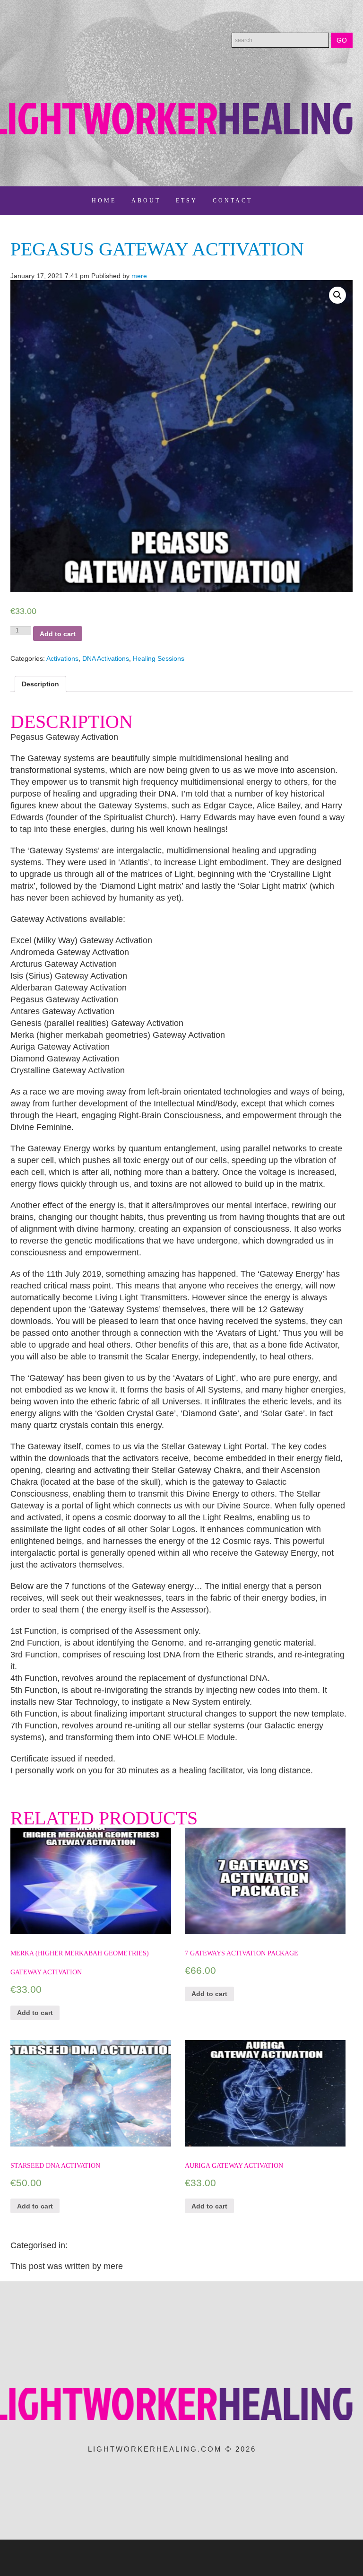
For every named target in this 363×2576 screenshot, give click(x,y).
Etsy (187, 201)
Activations (62, 658)
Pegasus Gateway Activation (157, 249)
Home (104, 201)
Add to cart (58, 634)
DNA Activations (106, 658)
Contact (233, 201)
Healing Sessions (159, 658)
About (146, 201)
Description (40, 684)
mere (139, 276)
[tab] (40, 684)
